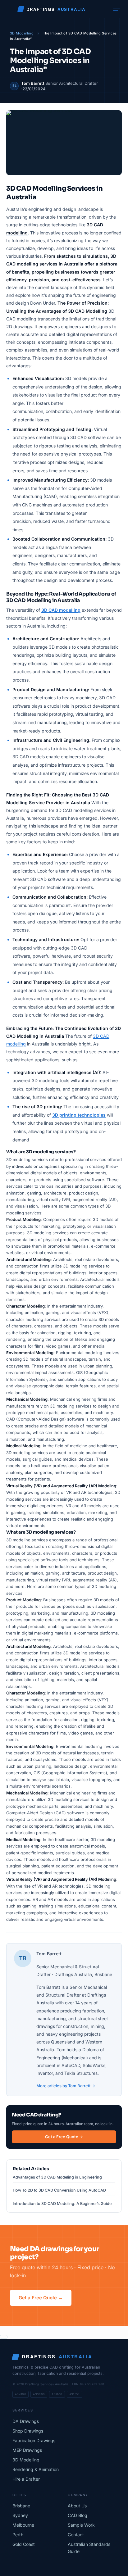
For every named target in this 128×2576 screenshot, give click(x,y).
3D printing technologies (79, 1115)
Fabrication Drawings (34, 2440)
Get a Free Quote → (64, 2137)
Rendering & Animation (36, 2469)
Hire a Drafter (26, 2479)
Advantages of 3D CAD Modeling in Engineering (57, 2177)
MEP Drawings (27, 2450)
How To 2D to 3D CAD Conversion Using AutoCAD (59, 2190)
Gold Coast (24, 2544)
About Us (77, 2506)
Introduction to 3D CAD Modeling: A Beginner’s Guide (62, 2204)
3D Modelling (22, 33)
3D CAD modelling (61, 610)
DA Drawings (26, 2421)
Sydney (20, 2515)
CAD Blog (78, 2515)
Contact (76, 2535)
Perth (18, 2535)
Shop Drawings (28, 2431)
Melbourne (23, 2525)
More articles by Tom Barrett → (66, 2086)
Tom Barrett (33, 83)
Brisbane (21, 2506)
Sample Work (81, 2525)
